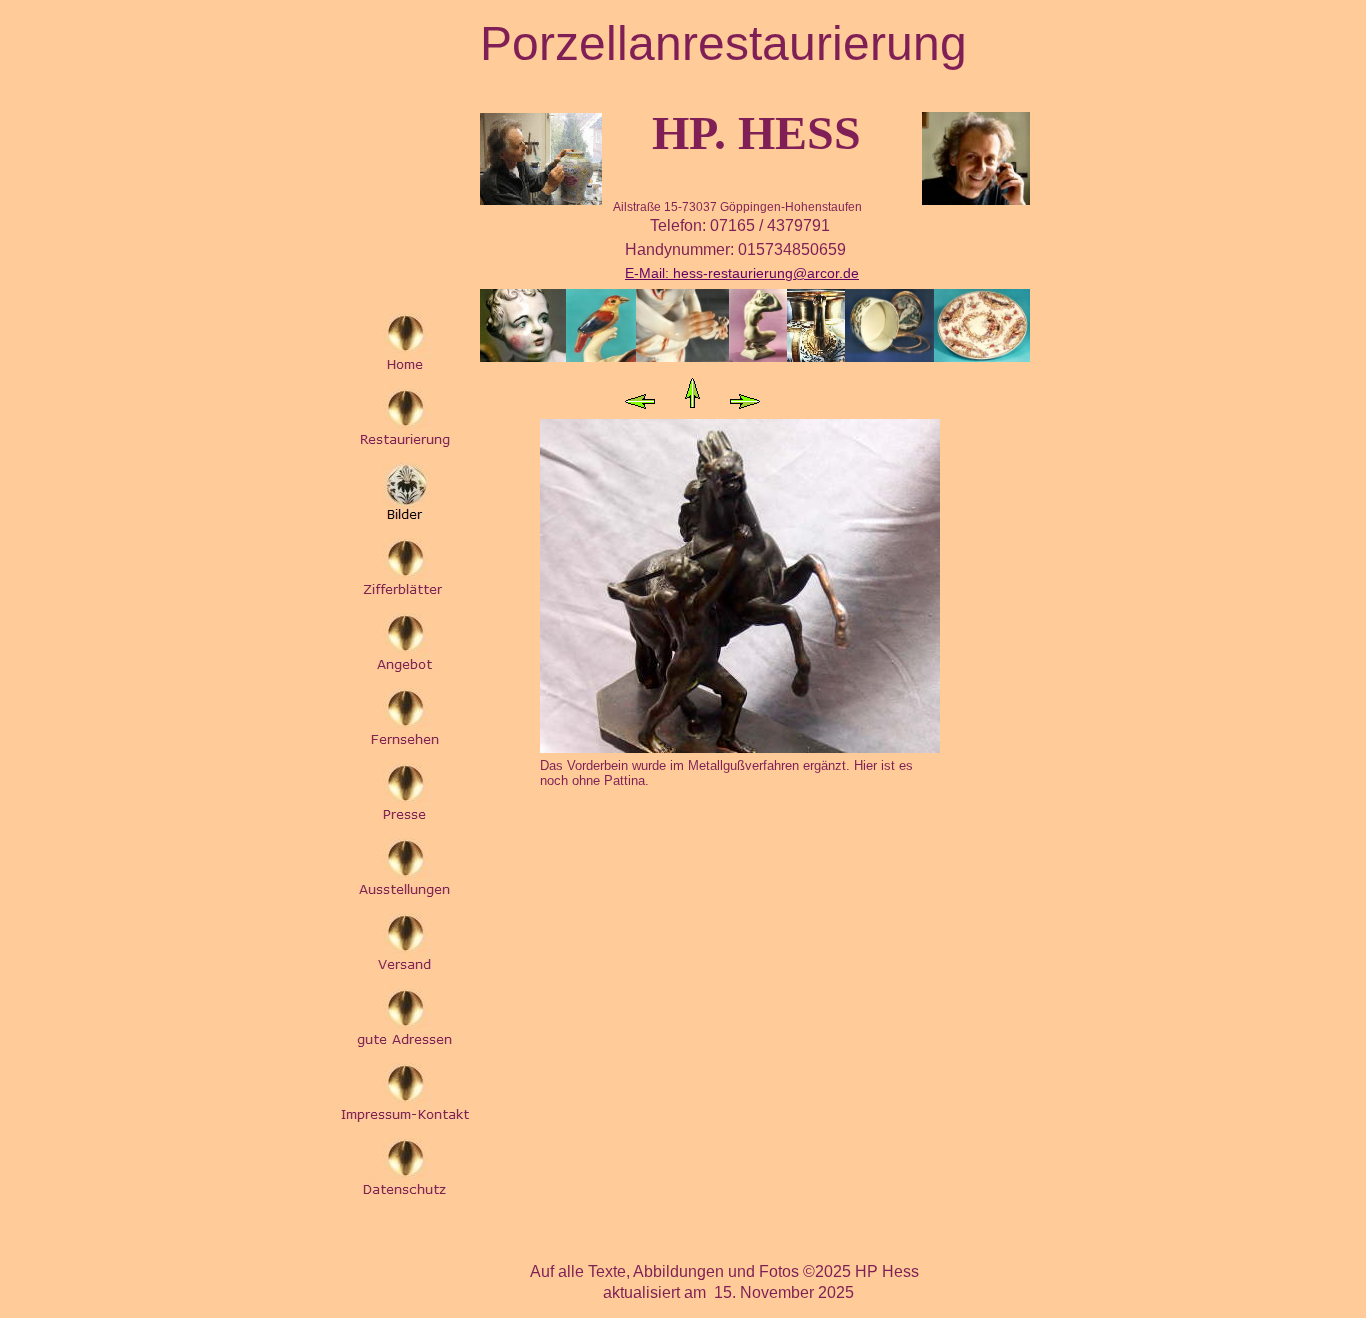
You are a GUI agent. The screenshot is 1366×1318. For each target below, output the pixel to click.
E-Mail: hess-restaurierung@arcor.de (742, 273)
